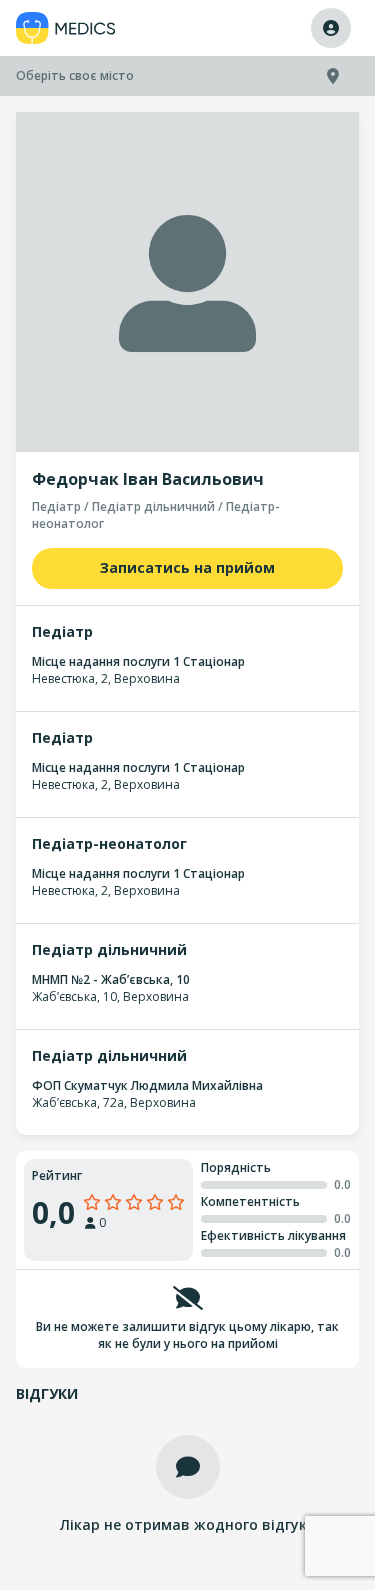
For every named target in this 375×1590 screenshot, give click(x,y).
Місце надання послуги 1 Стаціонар (138, 661)
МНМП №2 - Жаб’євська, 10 (111, 979)
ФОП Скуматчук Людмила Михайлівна (147, 1085)
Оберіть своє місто (75, 75)
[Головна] (66, 28)
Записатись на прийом (187, 567)
